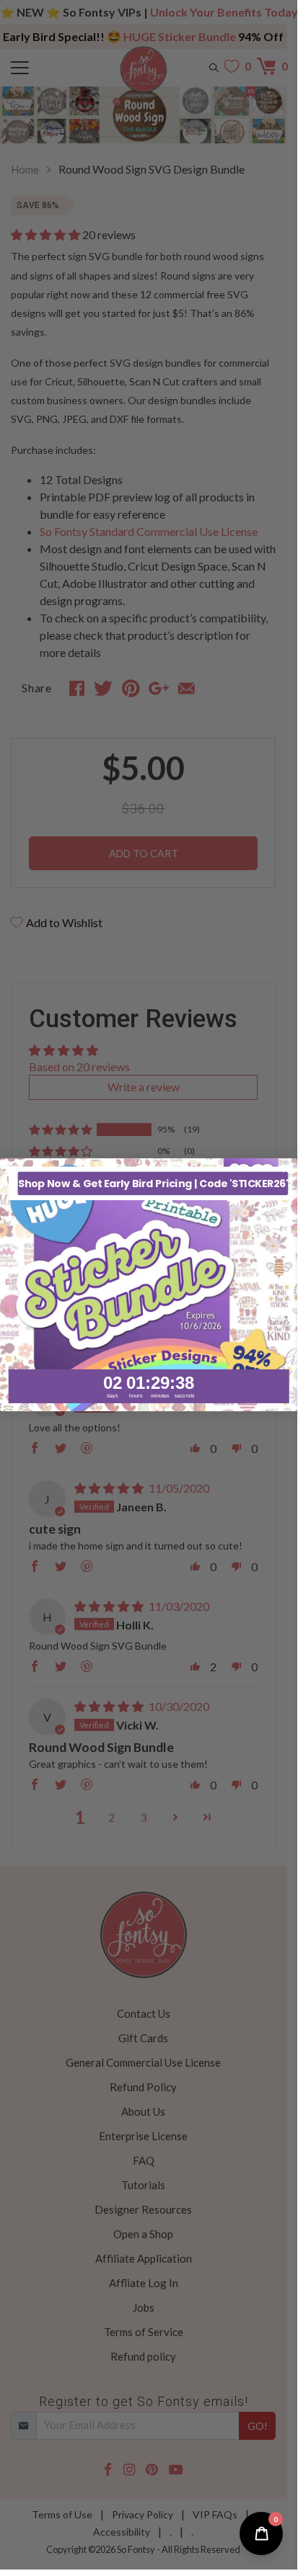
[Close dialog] (287, 1170)
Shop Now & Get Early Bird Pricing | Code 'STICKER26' (153, 1183)
